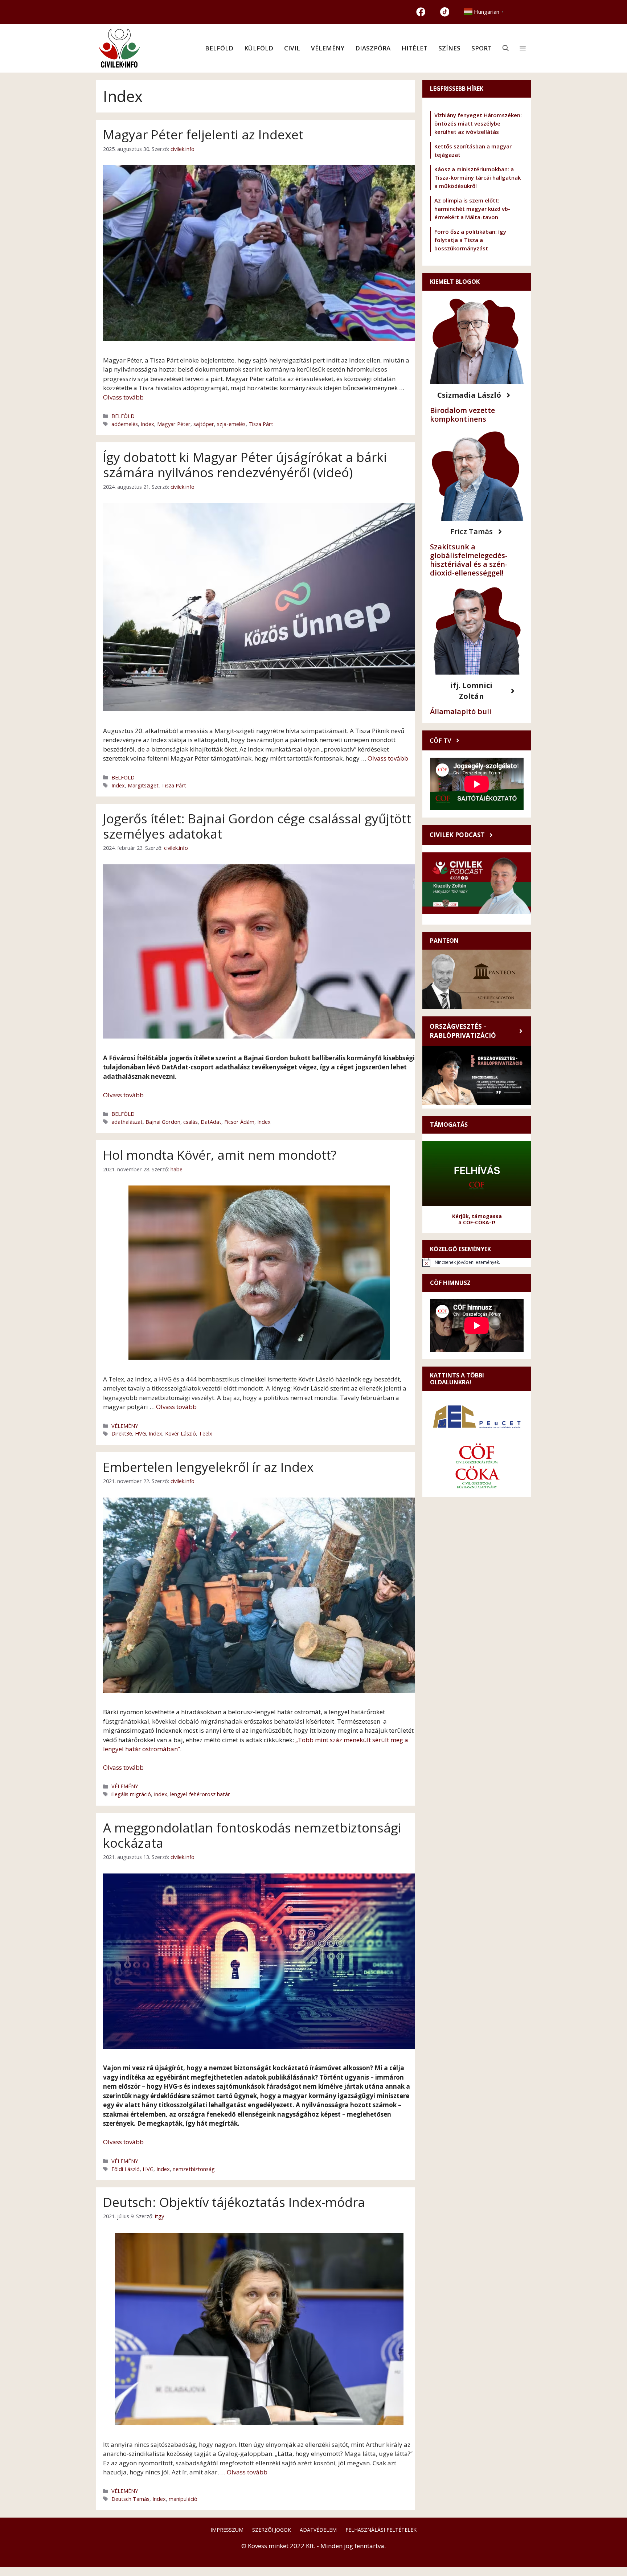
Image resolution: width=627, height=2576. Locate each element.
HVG (140, 1434)
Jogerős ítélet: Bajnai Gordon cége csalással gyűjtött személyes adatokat (257, 826)
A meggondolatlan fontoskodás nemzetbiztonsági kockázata (252, 1835)
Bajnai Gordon (163, 1122)
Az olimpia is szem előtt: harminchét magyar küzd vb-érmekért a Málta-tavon (472, 209)
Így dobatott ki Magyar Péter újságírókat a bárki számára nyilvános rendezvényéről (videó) (245, 465)
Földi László (126, 2169)
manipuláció (183, 2499)
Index (147, 424)
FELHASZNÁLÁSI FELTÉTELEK (381, 2530)
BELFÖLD (219, 48)
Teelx (206, 1434)
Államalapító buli (461, 711)
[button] (506, 48)
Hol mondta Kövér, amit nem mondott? (220, 1155)
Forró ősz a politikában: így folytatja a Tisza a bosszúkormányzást (470, 240)
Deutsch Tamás (130, 2499)
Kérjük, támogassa (477, 1216)
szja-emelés (231, 424)
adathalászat (127, 1122)
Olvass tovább (123, 397)
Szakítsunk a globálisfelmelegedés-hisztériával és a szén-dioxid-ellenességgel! (469, 560)
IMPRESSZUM (227, 2530)
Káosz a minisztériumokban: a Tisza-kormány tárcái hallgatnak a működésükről (478, 177)
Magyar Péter (174, 424)
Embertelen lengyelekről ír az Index (208, 1467)
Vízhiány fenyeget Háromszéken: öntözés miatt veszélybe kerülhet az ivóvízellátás (478, 123)
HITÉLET (414, 48)
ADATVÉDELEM (318, 2530)
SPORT (481, 48)
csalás (190, 1122)
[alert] (477, 1262)
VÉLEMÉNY (328, 48)
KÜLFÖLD (259, 48)
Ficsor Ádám (239, 1122)
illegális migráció (131, 1794)
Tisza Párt (261, 424)
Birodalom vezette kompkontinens (462, 415)
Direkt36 (122, 1434)
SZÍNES (449, 48)
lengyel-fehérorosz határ (200, 1794)
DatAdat (211, 1122)
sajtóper (204, 424)
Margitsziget (143, 785)
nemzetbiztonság (194, 2169)
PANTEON (444, 941)
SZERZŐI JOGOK (272, 2530)
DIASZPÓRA (373, 48)
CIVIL (292, 48)
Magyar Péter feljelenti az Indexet (203, 134)
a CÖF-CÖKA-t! (477, 1222)
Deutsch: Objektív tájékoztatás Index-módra (234, 2202)
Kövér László (181, 1434)
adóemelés (125, 424)
